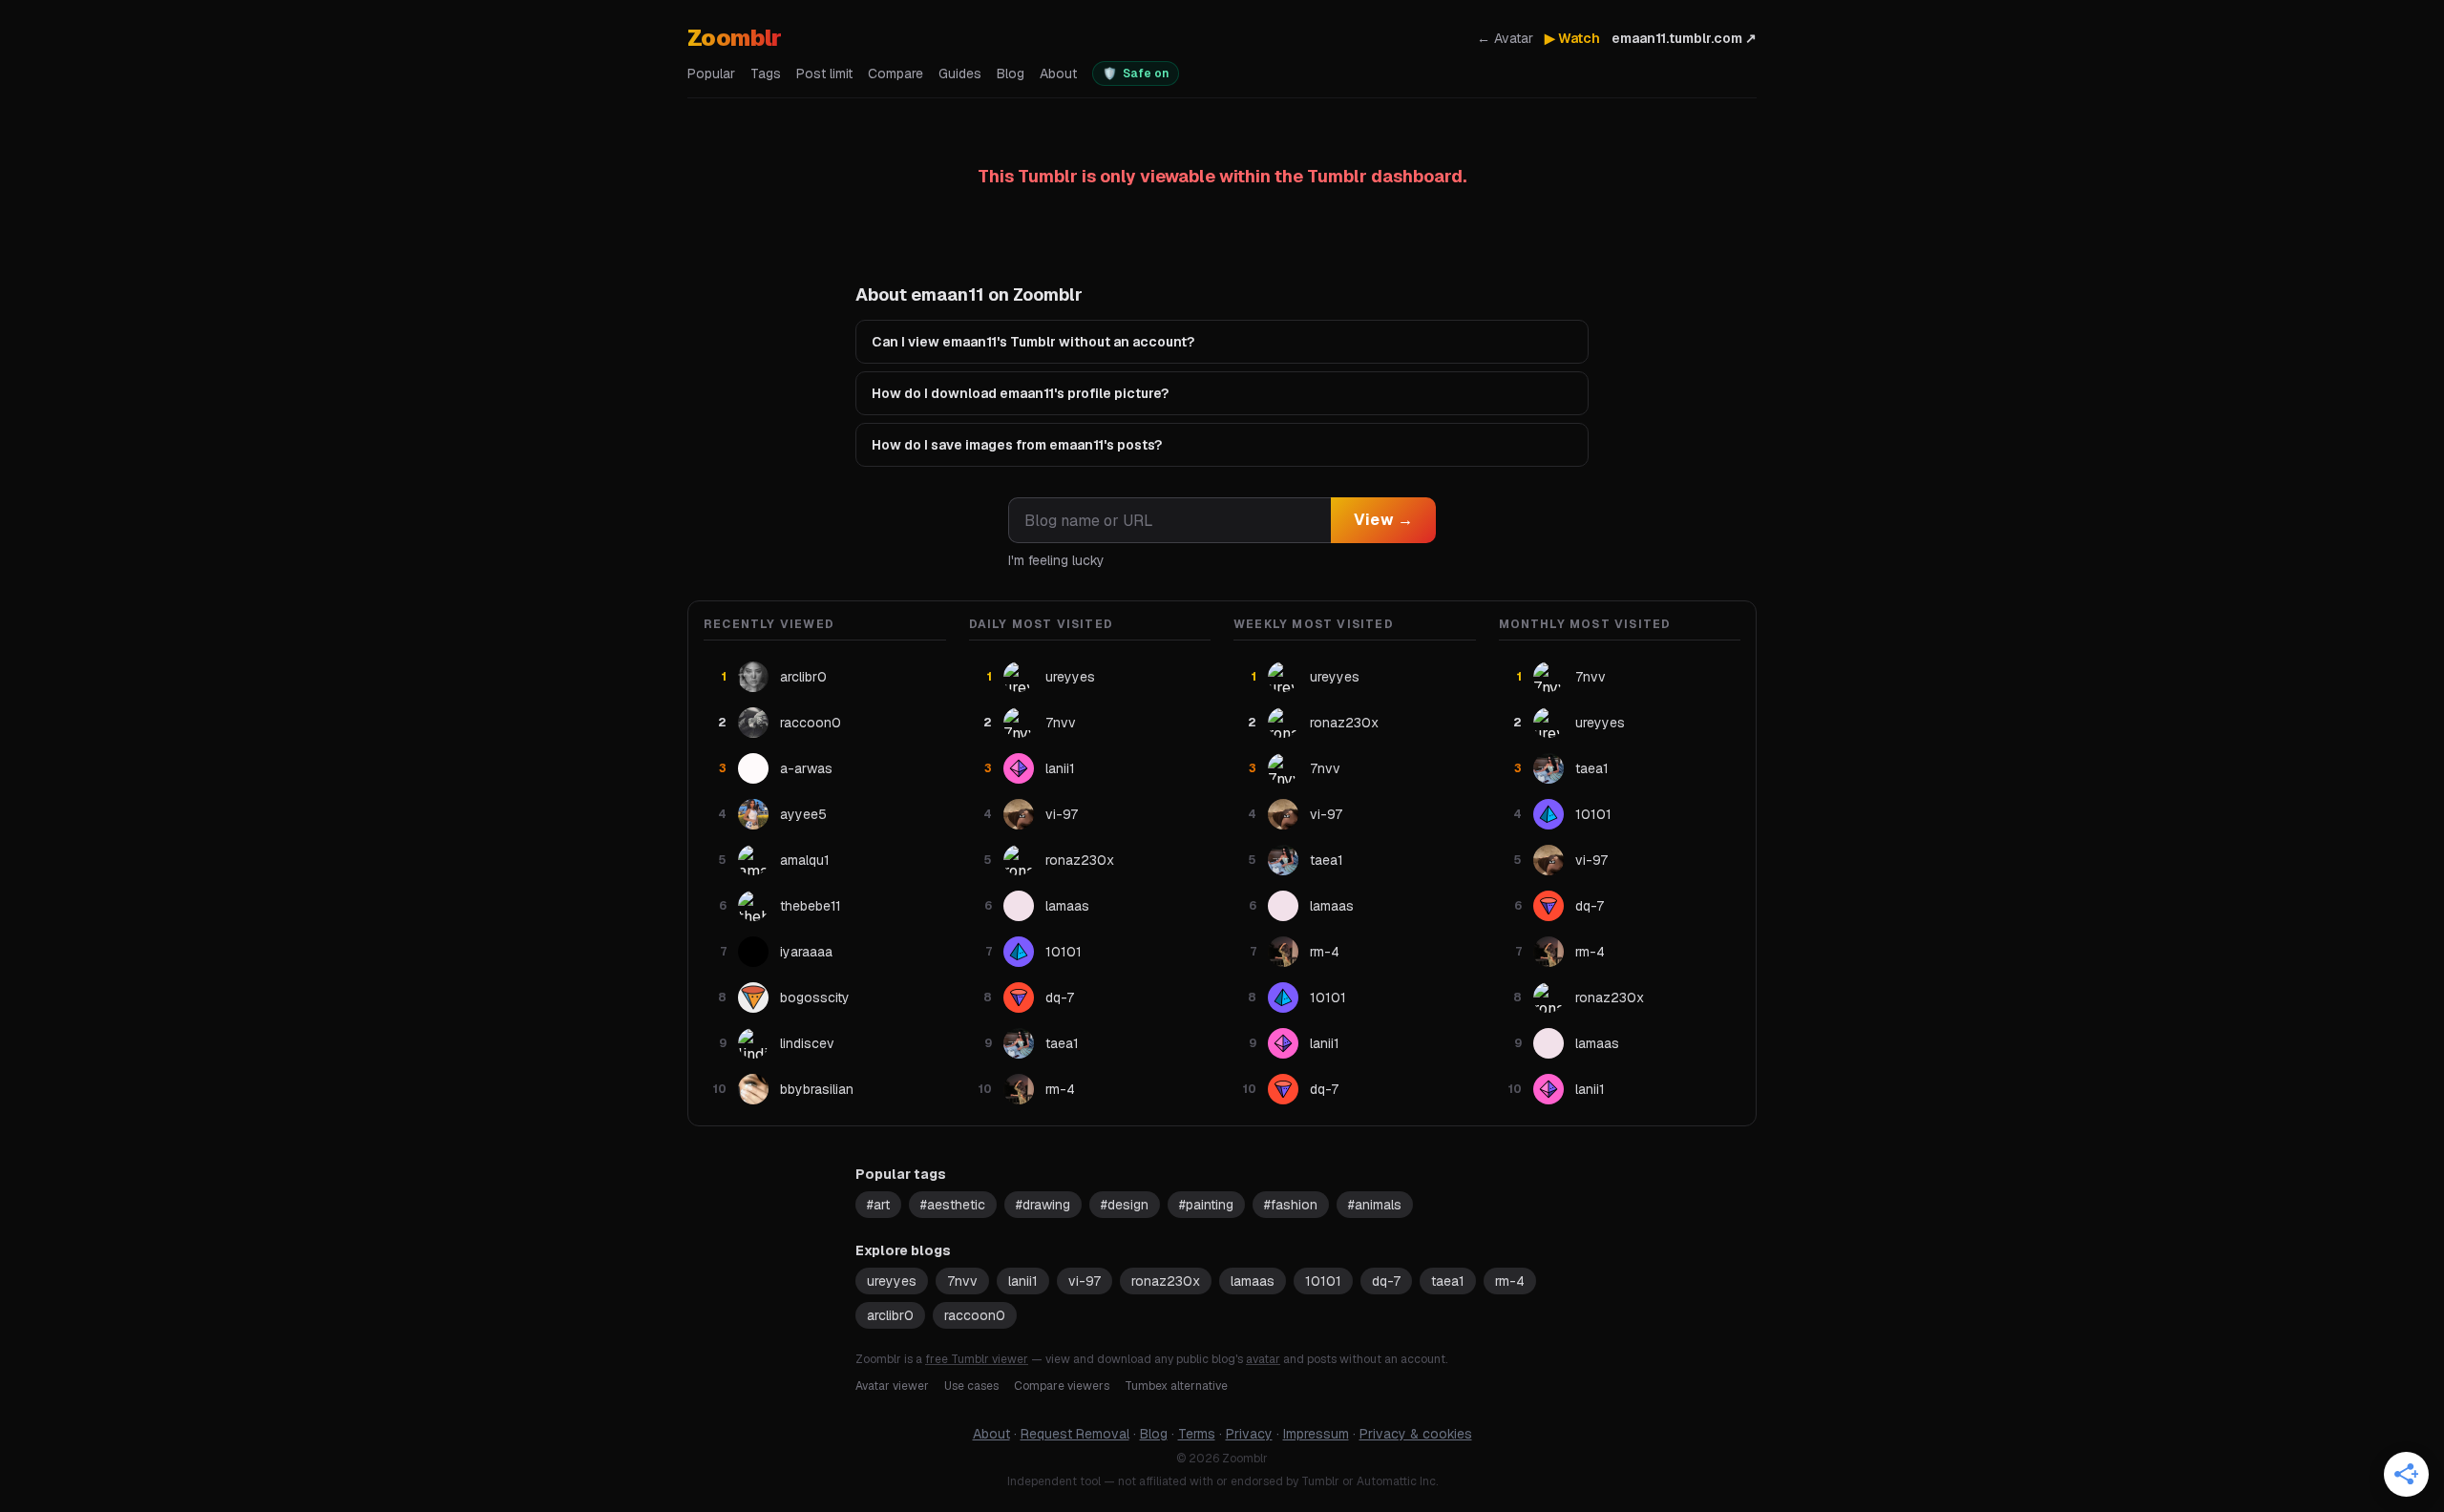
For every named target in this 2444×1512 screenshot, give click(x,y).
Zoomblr (735, 38)
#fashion (1291, 1205)
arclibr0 (890, 1315)
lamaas (1253, 1281)
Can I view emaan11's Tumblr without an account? (1033, 342)
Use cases (971, 1386)
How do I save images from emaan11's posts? (1017, 445)
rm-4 (1510, 1281)
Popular (711, 73)
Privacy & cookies (1416, 1434)
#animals (1375, 1205)
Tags (766, 73)
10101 (1323, 1281)
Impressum (1316, 1434)
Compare (895, 73)
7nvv (962, 1281)
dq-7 (1386, 1281)
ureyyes (892, 1281)
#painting (1206, 1205)
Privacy (1249, 1434)
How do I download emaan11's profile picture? (1020, 393)
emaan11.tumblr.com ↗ (1684, 38)
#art (878, 1205)
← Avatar (1505, 38)
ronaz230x (1166, 1281)
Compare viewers (1062, 1386)
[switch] (1136, 73)
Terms (1197, 1434)
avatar (1263, 1359)
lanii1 (1023, 1281)
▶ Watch (1572, 38)
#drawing (1043, 1205)
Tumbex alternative (1176, 1386)
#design (1125, 1205)
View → (1383, 520)
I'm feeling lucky (1056, 560)
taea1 (1448, 1281)
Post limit (824, 73)
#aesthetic (953, 1205)
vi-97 (1085, 1281)
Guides (960, 73)
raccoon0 (975, 1315)
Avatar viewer (892, 1386)
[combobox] (1169, 520)
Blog (1011, 73)
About (1058, 73)
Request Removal (1075, 1434)
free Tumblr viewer (977, 1359)
